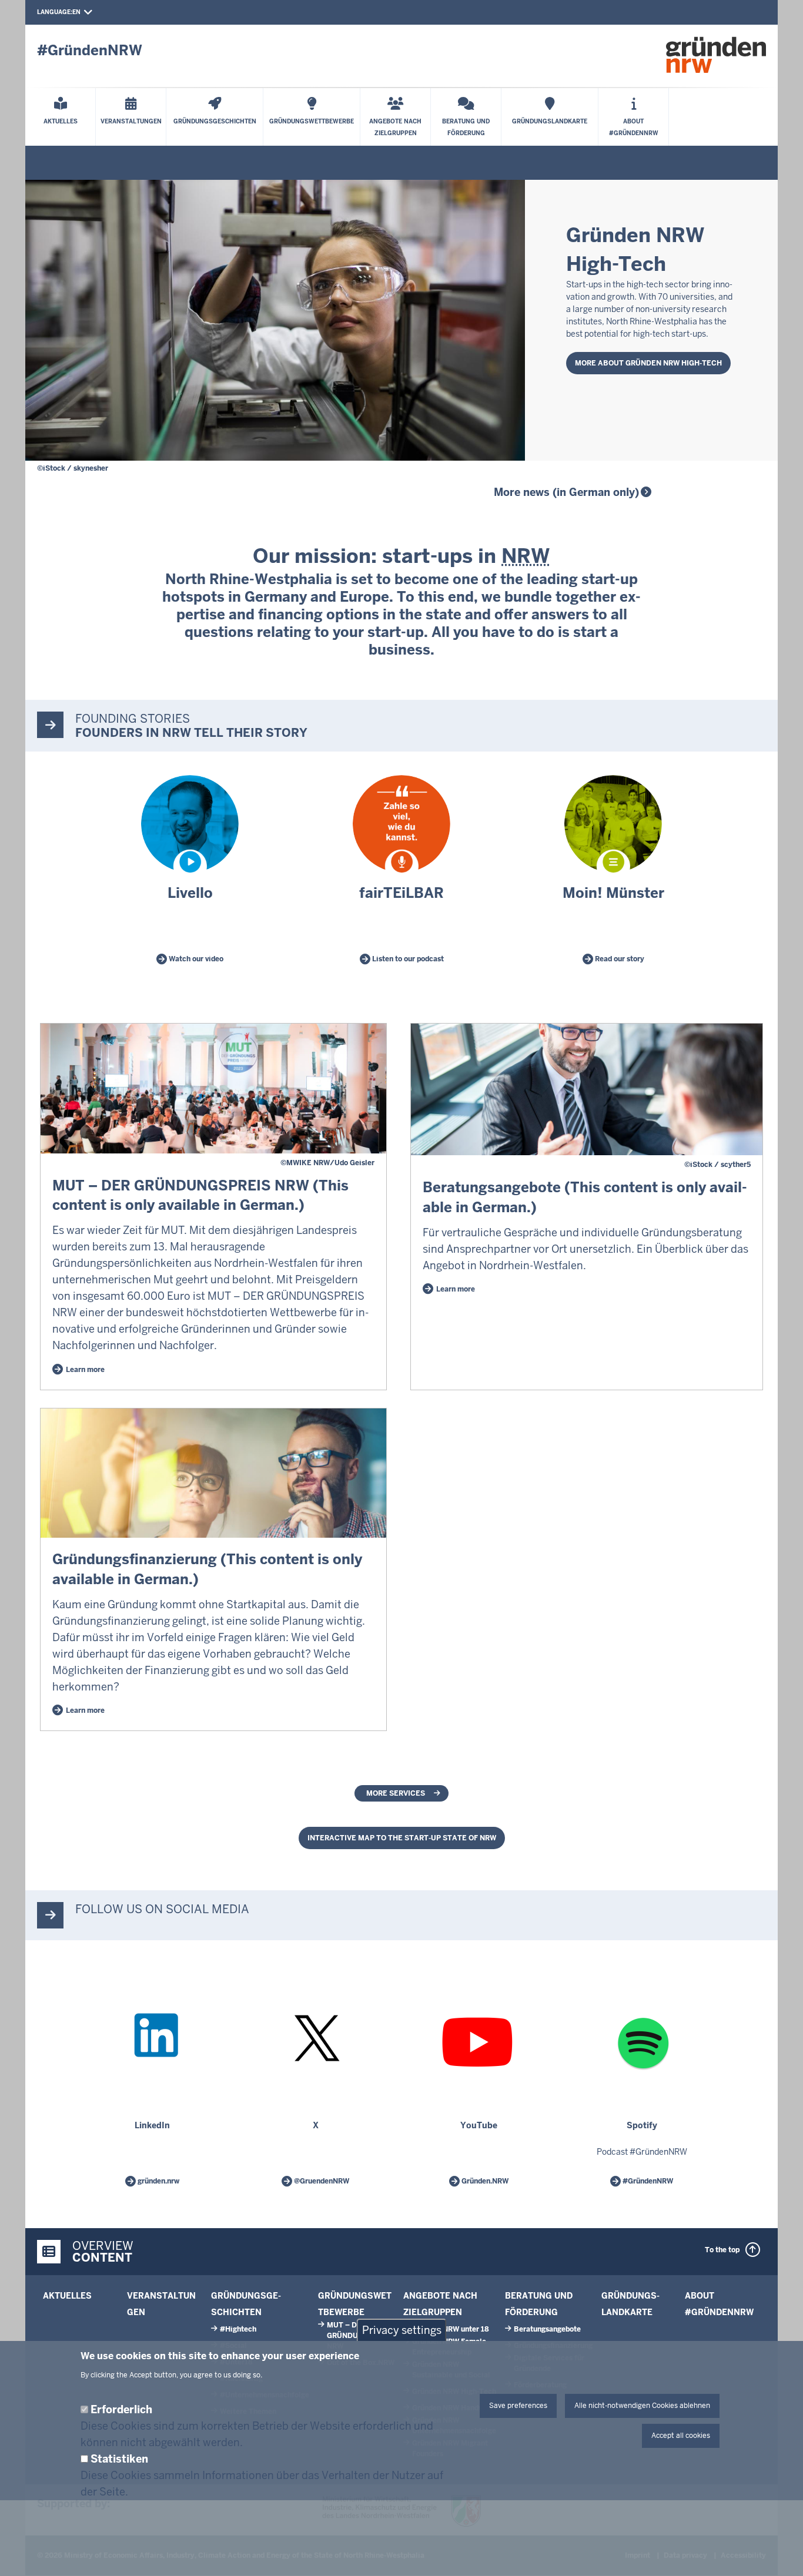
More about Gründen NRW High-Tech (648, 363)
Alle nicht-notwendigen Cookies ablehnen (642, 2406)
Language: (55, 12)
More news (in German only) (566, 492)
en (76, 12)
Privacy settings (402, 2330)
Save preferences (518, 2406)
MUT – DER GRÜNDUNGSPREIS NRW (361, 2336)
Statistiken (119, 2459)
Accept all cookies (681, 2436)
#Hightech (238, 2329)
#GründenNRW (647, 2181)
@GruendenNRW (321, 2181)
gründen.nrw (158, 2181)
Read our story (619, 959)
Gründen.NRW (484, 2181)
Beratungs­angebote (547, 2329)
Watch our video (195, 959)
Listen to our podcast (407, 959)
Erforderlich (121, 2409)
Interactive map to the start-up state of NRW (402, 1838)
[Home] (716, 55)
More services (396, 1793)
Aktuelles (67, 2296)
